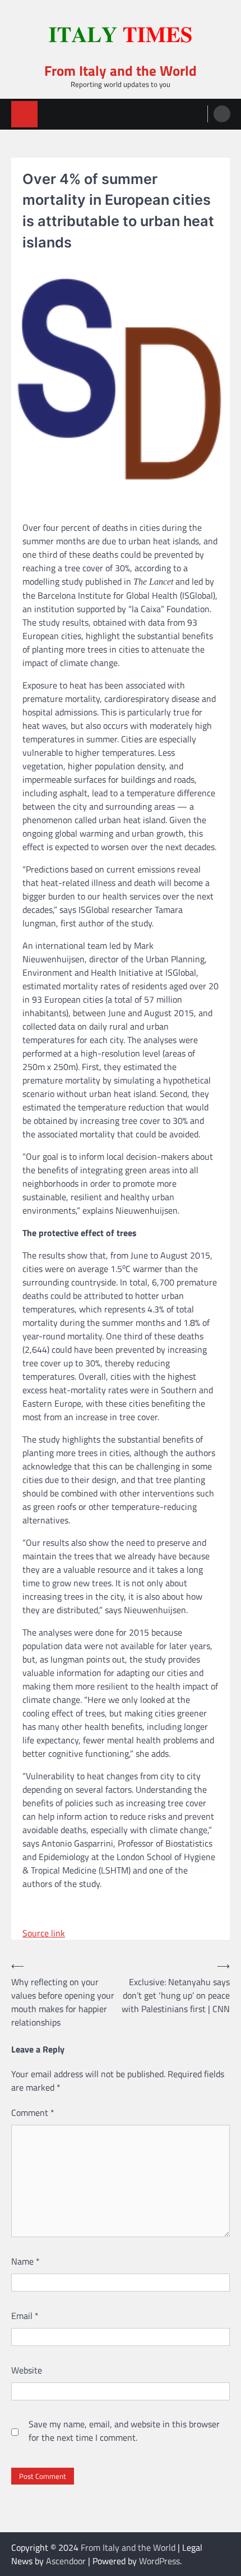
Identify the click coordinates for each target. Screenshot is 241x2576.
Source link (44, 1933)
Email (25, 2316)
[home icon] (24, 114)
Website (27, 2370)
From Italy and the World (121, 70)
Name (26, 2261)
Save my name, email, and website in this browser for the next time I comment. (124, 2431)
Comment (33, 2113)
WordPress (159, 2561)
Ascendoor (66, 2561)
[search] (222, 114)
